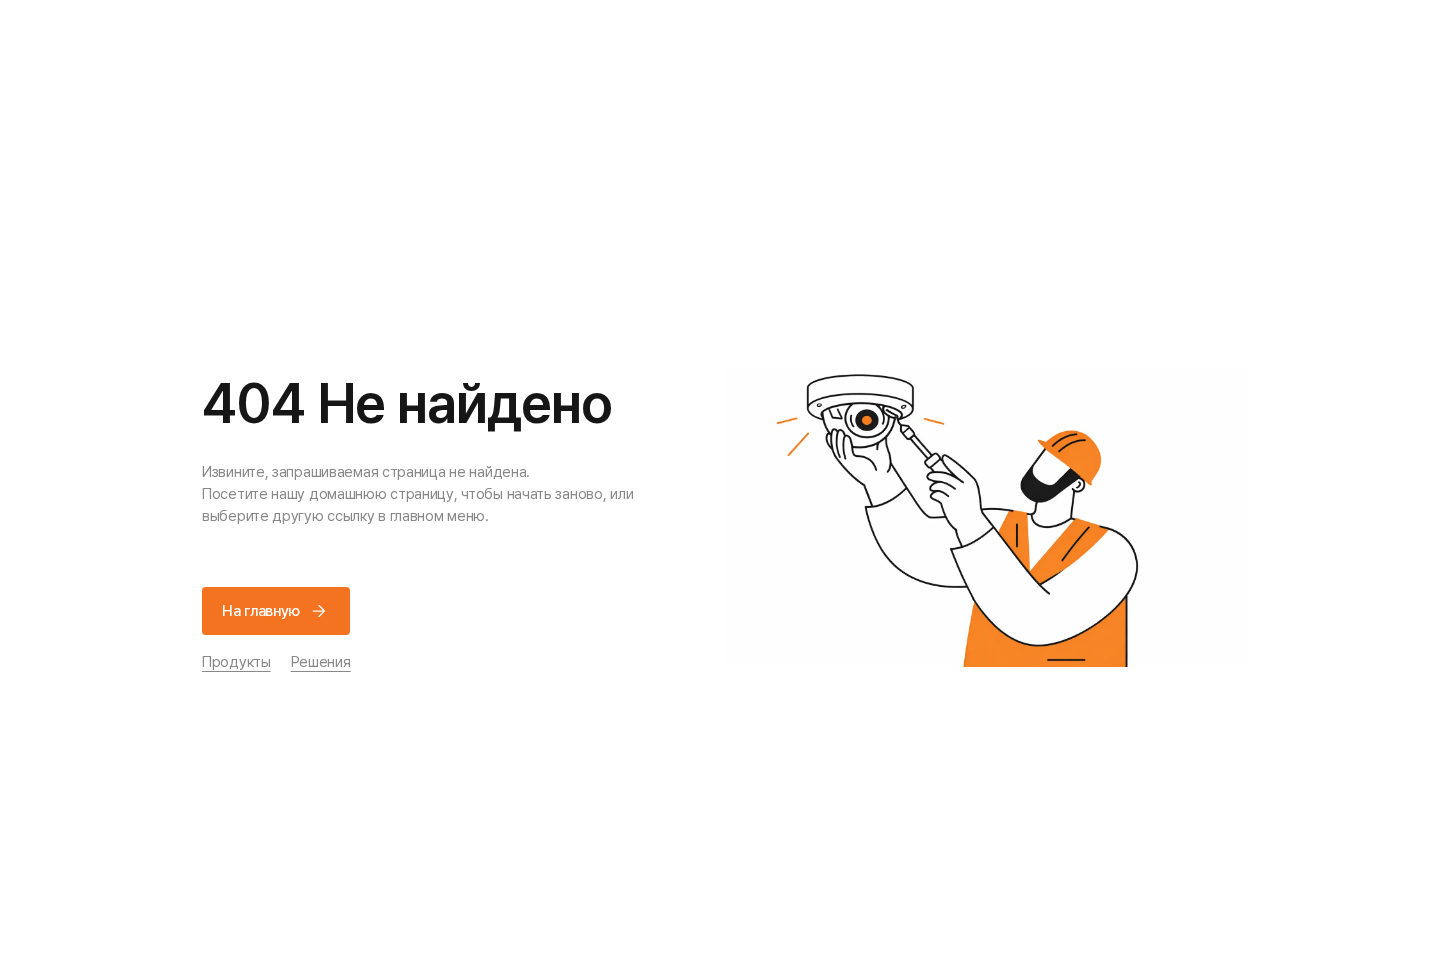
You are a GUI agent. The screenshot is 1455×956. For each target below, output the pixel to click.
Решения (321, 662)
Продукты (236, 662)
